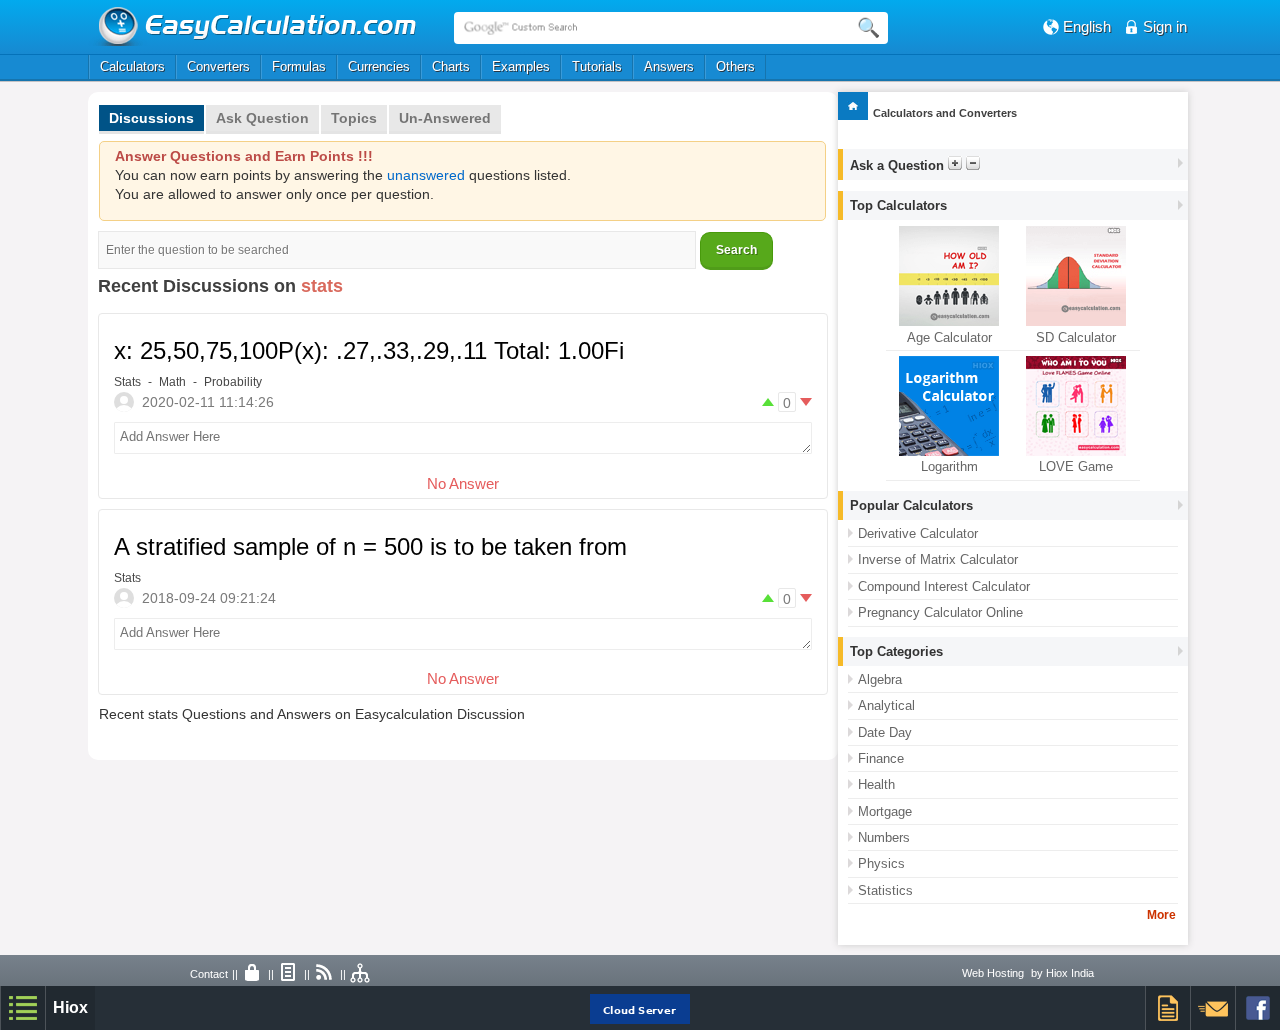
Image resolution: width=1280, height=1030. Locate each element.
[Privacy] (253, 974)
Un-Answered (445, 118)
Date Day (885, 732)
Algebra (880, 679)
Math (172, 382)
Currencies (379, 66)
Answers (669, 66)
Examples (521, 66)
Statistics (885, 890)
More (1161, 915)
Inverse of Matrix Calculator (938, 559)
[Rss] (325, 974)
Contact (209, 974)
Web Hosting (993, 973)
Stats (127, 382)
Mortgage (885, 811)
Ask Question (262, 118)
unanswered (426, 175)
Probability (233, 382)
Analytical (886, 705)
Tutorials (597, 66)
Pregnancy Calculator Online (940, 612)
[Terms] (289, 974)
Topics (354, 118)
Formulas (299, 66)
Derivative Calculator (918, 533)
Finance (881, 758)
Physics (881, 863)
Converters (218, 66)
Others (735, 66)
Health (876, 784)
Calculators (132, 66)
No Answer (463, 483)
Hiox (70, 1007)
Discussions (151, 118)
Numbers (884, 837)
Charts (451, 66)
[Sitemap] (361, 974)
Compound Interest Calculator (944, 586)
